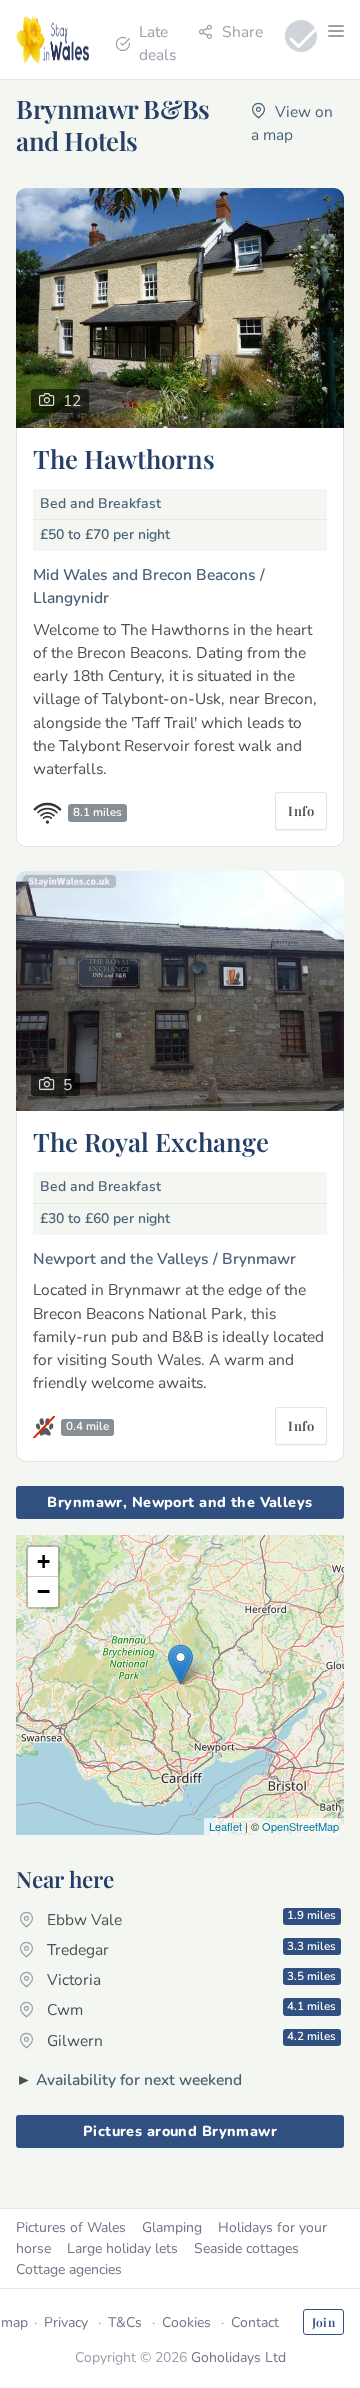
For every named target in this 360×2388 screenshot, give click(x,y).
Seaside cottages (246, 2248)
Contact (255, 2322)
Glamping (172, 2227)
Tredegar (189, 1949)
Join (323, 2322)
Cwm (189, 2009)
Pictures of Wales (71, 2227)
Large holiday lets (122, 2248)
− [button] (43, 1591)
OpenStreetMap (300, 1826)
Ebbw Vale (189, 1918)
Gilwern (189, 2039)
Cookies (186, 2322)
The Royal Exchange (151, 1141)
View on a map (292, 123)
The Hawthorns (124, 458)
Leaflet (225, 1826)
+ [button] (43, 1561)
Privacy (66, 2322)
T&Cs (125, 2322)
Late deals (157, 43)
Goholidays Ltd (238, 2357)
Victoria (189, 1979)
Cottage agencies (69, 2269)
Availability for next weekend (139, 2079)
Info (301, 810)
